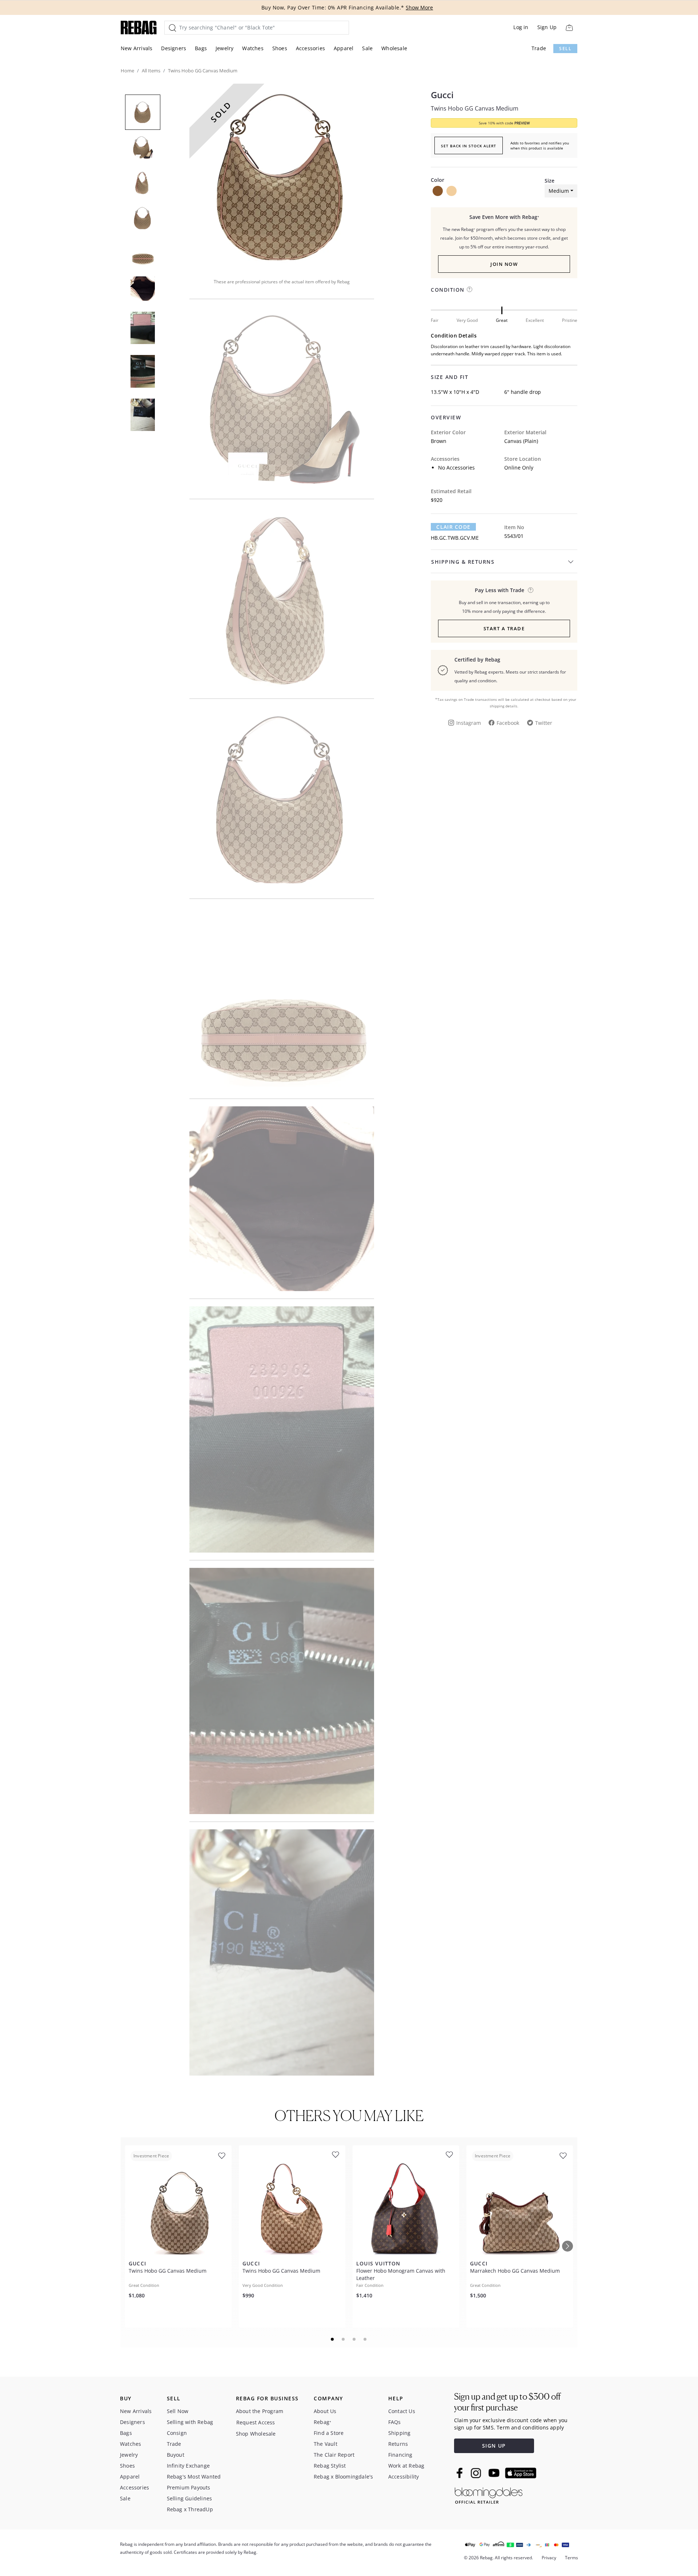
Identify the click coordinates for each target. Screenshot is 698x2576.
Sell (565, 49)
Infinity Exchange (188, 2466)
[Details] (531, 590)
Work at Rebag (406, 2466)
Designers (174, 48)
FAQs (395, 2422)
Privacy (549, 2558)
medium (559, 191)
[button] (282, 176)
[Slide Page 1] (333, 2339)
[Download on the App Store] (521, 2473)
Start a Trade (504, 628)
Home (127, 71)
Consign (177, 2433)
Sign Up (547, 27)
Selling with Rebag (190, 2422)
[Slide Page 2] (344, 2339)
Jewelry (224, 48)
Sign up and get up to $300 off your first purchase (507, 2402)
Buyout (176, 2455)
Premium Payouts (189, 2487)
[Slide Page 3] (354, 2339)
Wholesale (394, 48)
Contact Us (402, 2411)
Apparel (344, 48)
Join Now (504, 264)
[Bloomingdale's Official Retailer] (489, 2494)
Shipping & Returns (463, 562)
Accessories (310, 48)
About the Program (260, 2411)
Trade (539, 48)
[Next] (567, 2246)
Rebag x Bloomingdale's (343, 2477)
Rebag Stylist (330, 2466)
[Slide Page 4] (365, 2339)
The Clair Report (334, 2455)
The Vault (326, 2444)
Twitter (544, 723)
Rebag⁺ (322, 2422)
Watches (253, 48)
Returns (398, 2444)
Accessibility (404, 2477)
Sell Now (178, 2411)
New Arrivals (137, 48)
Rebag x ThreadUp (190, 2509)
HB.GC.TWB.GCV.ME (455, 538)
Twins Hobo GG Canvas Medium (475, 108)
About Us (325, 2411)
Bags (201, 48)
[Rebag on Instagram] (476, 2473)
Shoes (280, 48)
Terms (571, 2558)
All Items (151, 71)
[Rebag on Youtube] (495, 2473)
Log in (521, 27)
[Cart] (569, 27)
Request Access (256, 2422)
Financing (400, 2455)
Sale (367, 48)
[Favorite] (222, 2156)
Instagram (469, 723)
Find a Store (329, 2433)
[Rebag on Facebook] (460, 2473)
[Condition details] (470, 289)
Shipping (400, 2433)
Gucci (442, 95)
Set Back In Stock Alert (469, 146)
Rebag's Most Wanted (194, 2477)
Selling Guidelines (190, 2498)
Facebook (508, 723)
